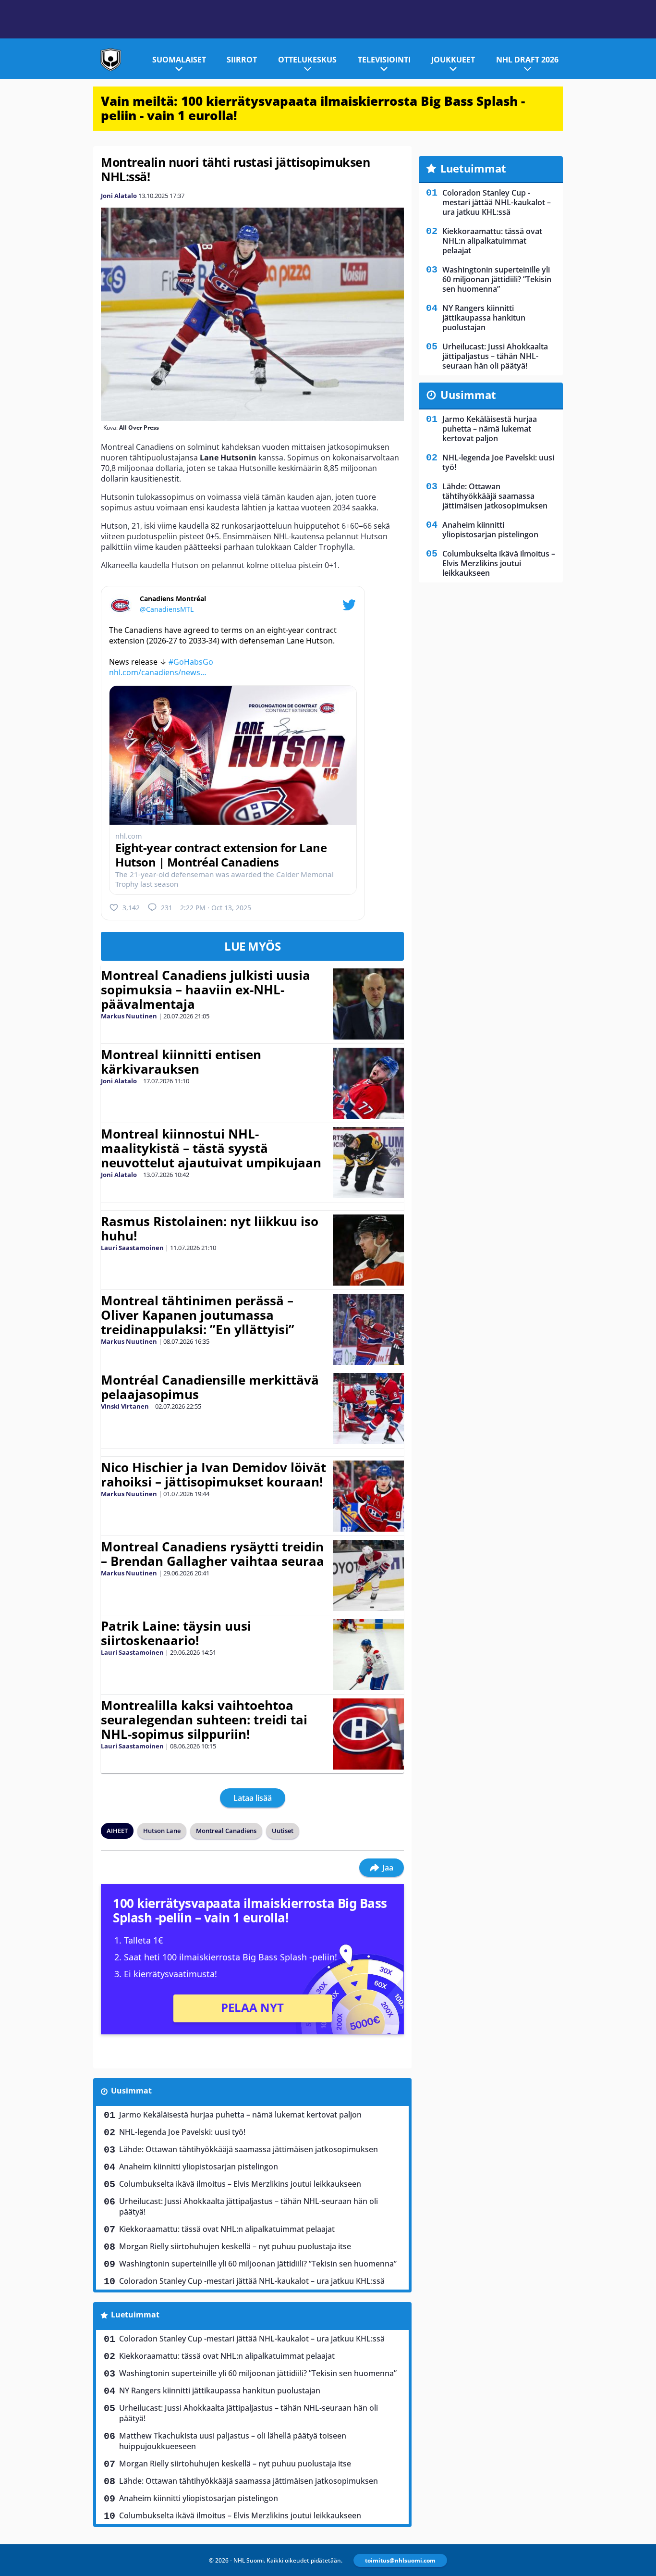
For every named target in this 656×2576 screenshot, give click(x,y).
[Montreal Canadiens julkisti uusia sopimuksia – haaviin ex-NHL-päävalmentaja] (368, 1004)
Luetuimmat (135, 2315)
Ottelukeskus (307, 60)
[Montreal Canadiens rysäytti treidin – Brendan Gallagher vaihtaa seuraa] (368, 1575)
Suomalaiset (179, 60)
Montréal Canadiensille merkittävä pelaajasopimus (210, 1387)
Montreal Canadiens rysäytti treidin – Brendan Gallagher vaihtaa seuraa (213, 1554)
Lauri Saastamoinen (132, 1248)
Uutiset (283, 1831)
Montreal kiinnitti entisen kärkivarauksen (181, 1062)
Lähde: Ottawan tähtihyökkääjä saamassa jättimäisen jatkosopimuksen (249, 2149)
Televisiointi (384, 60)
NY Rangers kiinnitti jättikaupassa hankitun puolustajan (220, 2390)
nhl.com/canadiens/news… (158, 672)
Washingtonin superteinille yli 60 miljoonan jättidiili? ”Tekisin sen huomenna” (258, 2264)
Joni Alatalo (119, 196)
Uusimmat (131, 2091)
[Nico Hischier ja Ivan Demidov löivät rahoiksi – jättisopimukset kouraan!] (368, 1496)
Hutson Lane (162, 1831)
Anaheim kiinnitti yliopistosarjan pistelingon (199, 2167)
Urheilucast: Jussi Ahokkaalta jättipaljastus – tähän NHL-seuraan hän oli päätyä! (249, 2206)
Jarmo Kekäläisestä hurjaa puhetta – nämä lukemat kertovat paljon (240, 2115)
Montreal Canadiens (226, 1831)
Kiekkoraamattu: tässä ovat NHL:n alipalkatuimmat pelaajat (227, 2229)
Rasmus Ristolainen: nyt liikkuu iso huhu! (210, 1228)
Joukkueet (453, 60)
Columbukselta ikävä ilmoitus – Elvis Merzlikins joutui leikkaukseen (240, 2184)
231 (167, 908)
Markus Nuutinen (129, 1016)
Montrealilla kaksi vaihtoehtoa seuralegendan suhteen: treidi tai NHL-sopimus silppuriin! (204, 1720)
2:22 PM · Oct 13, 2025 (216, 908)
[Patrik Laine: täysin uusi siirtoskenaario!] (368, 1655)
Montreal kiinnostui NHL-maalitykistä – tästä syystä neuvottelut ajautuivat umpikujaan (211, 1148)
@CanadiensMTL (167, 609)
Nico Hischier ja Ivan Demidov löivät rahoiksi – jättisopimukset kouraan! (213, 1474)
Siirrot (242, 60)
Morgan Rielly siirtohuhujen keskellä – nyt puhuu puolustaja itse (235, 2246)
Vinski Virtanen (125, 1406)
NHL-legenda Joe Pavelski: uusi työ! (182, 2132)
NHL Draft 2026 (527, 60)
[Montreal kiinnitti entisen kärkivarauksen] (368, 1083)
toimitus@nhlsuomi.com (400, 2560)
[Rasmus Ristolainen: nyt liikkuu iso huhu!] (368, 1250)
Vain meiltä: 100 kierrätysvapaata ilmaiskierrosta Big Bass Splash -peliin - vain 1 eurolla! (313, 108)
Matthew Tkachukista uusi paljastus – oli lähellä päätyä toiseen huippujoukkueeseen (233, 2441)
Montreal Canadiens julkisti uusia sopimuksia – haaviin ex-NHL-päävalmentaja (206, 990)
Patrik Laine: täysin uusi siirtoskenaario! (176, 1633)
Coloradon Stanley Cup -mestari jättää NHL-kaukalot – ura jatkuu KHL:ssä (252, 2281)
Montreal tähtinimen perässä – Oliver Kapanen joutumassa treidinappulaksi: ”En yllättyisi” (198, 1315)
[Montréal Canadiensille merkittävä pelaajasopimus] (368, 1409)
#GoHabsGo (191, 662)
